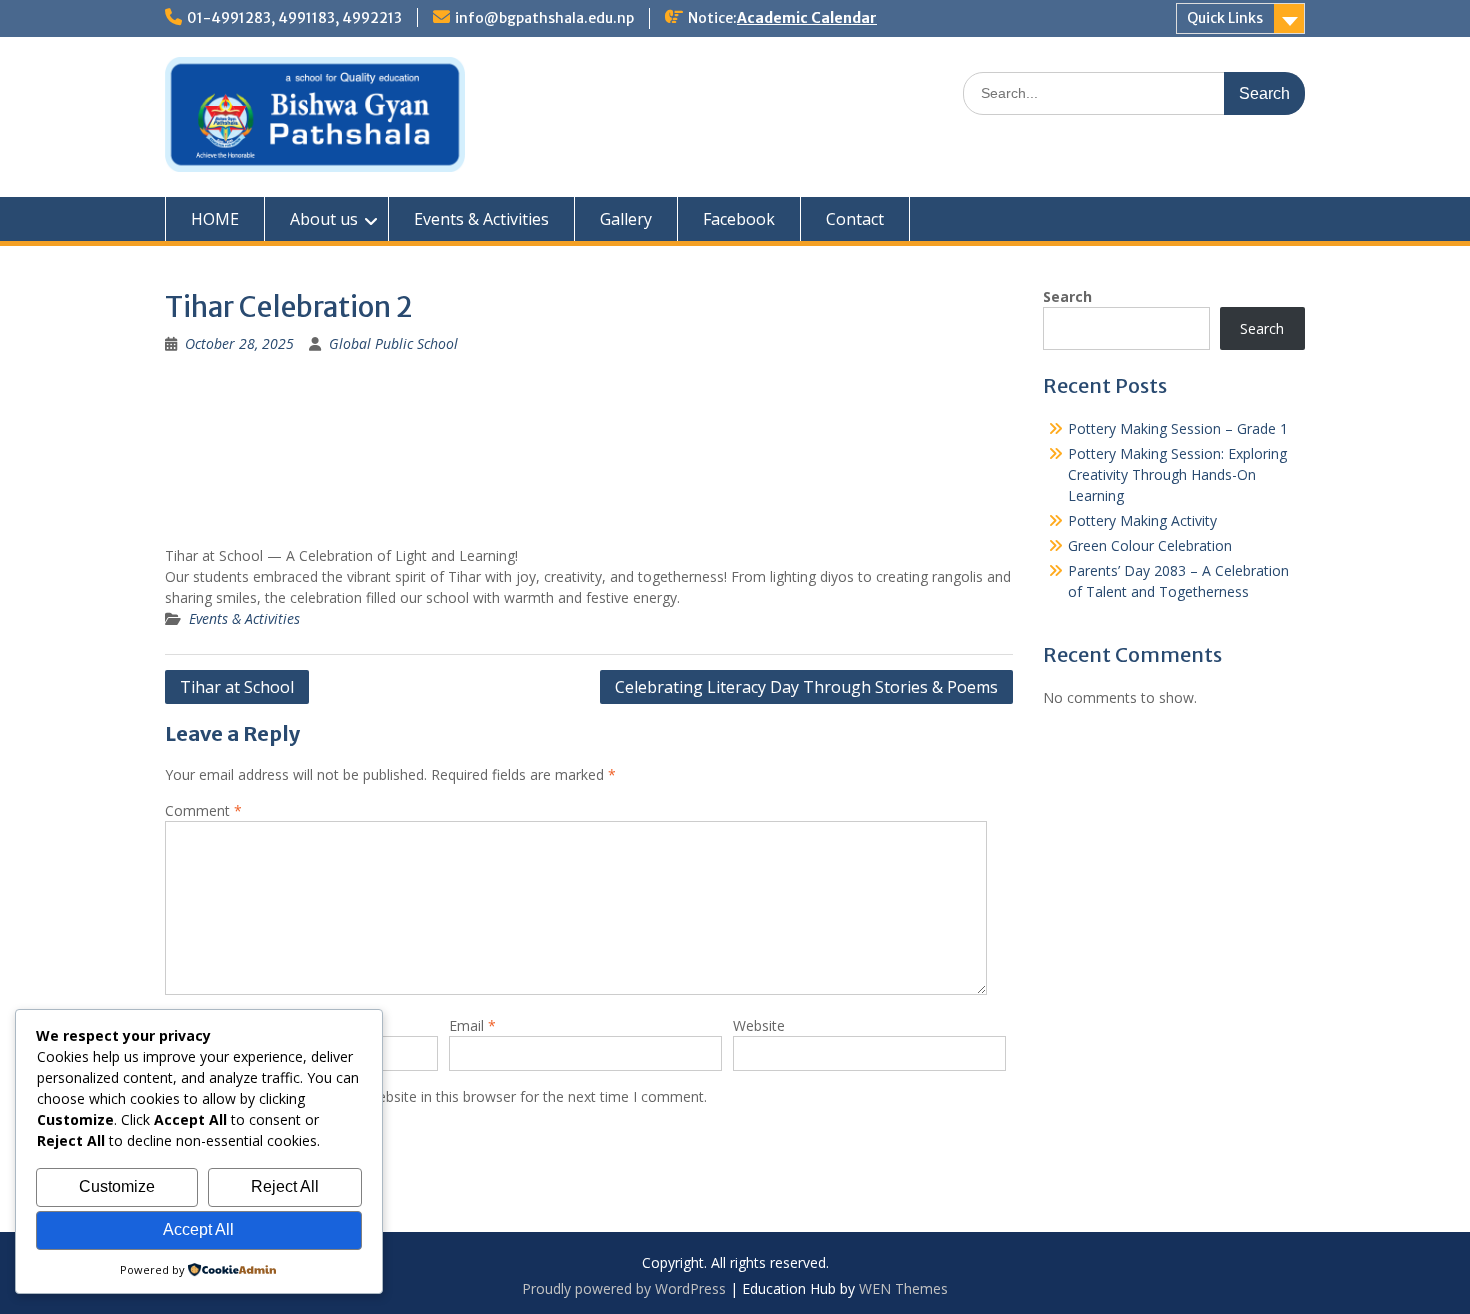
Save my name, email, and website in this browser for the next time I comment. (449, 1096)
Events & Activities (481, 219)
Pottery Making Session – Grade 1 (1178, 428)
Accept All (198, 1229)
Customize (117, 1186)
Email (472, 1025)
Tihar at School (237, 687)
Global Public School (393, 343)
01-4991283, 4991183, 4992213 (294, 18)
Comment (203, 810)
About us (324, 219)
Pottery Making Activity (1142, 520)
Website (759, 1025)
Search (1067, 296)
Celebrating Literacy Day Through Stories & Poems (806, 687)
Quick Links (1225, 18)
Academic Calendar (807, 18)
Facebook (739, 219)
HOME (215, 219)
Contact (855, 219)
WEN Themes (903, 1288)
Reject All (285, 1186)
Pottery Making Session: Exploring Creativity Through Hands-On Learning (1177, 474)
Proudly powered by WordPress (624, 1288)
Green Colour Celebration (1150, 545)
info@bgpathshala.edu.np (544, 18)
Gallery (626, 219)
